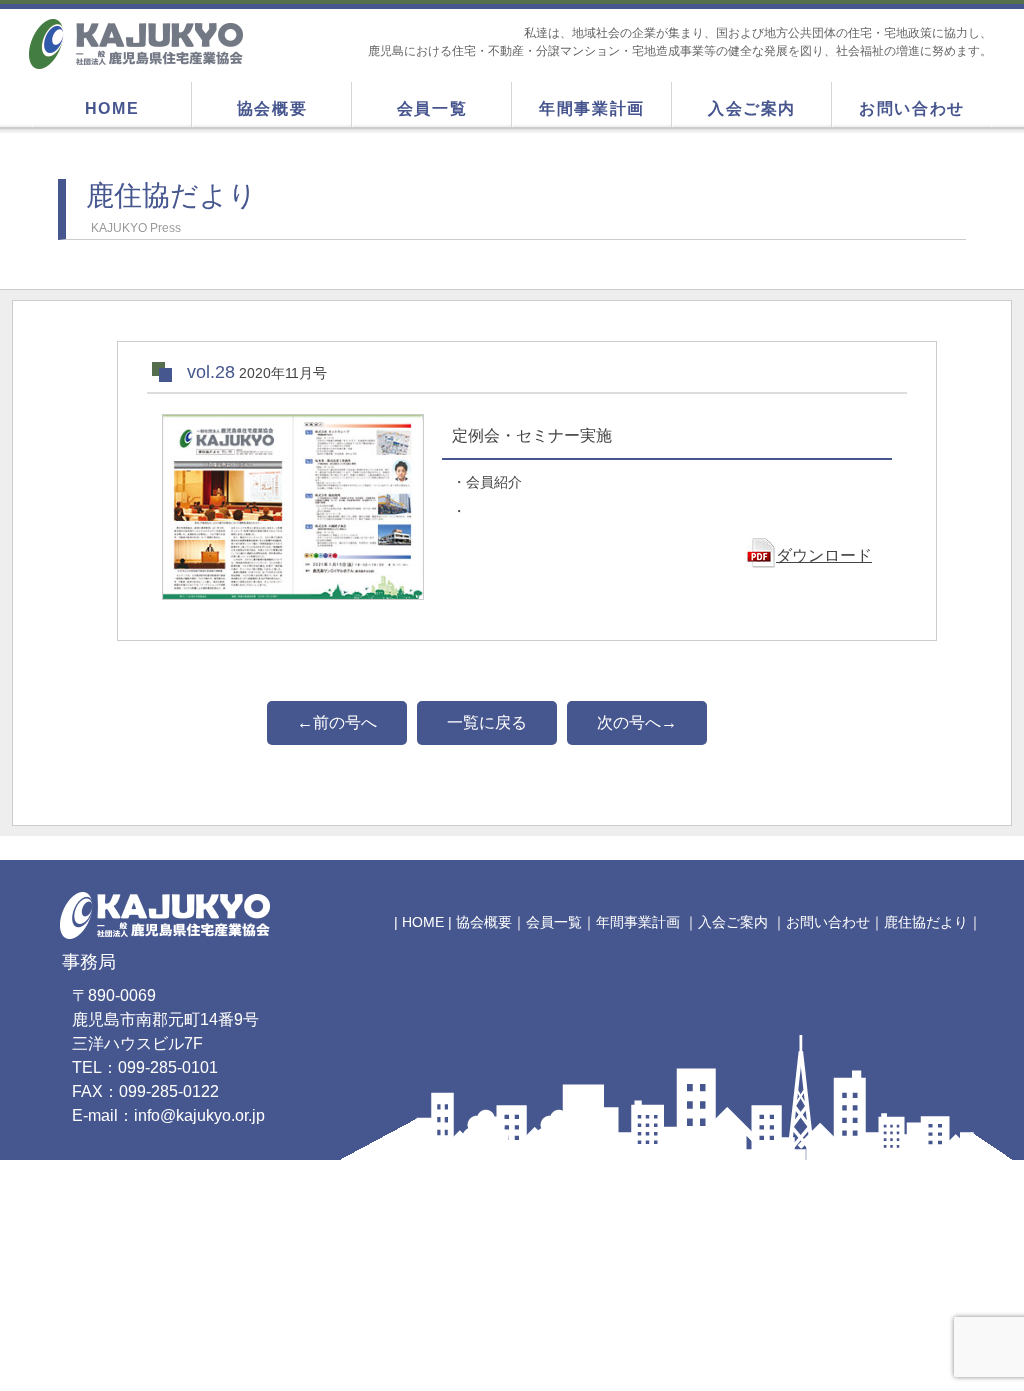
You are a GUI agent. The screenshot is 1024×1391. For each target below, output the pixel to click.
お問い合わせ (912, 108)
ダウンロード (824, 555)
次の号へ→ (637, 722)
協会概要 (272, 108)
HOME (112, 108)
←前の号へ (337, 722)
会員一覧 (432, 108)
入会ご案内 (752, 108)
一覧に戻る (487, 722)
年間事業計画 (592, 108)
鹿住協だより (926, 922)
